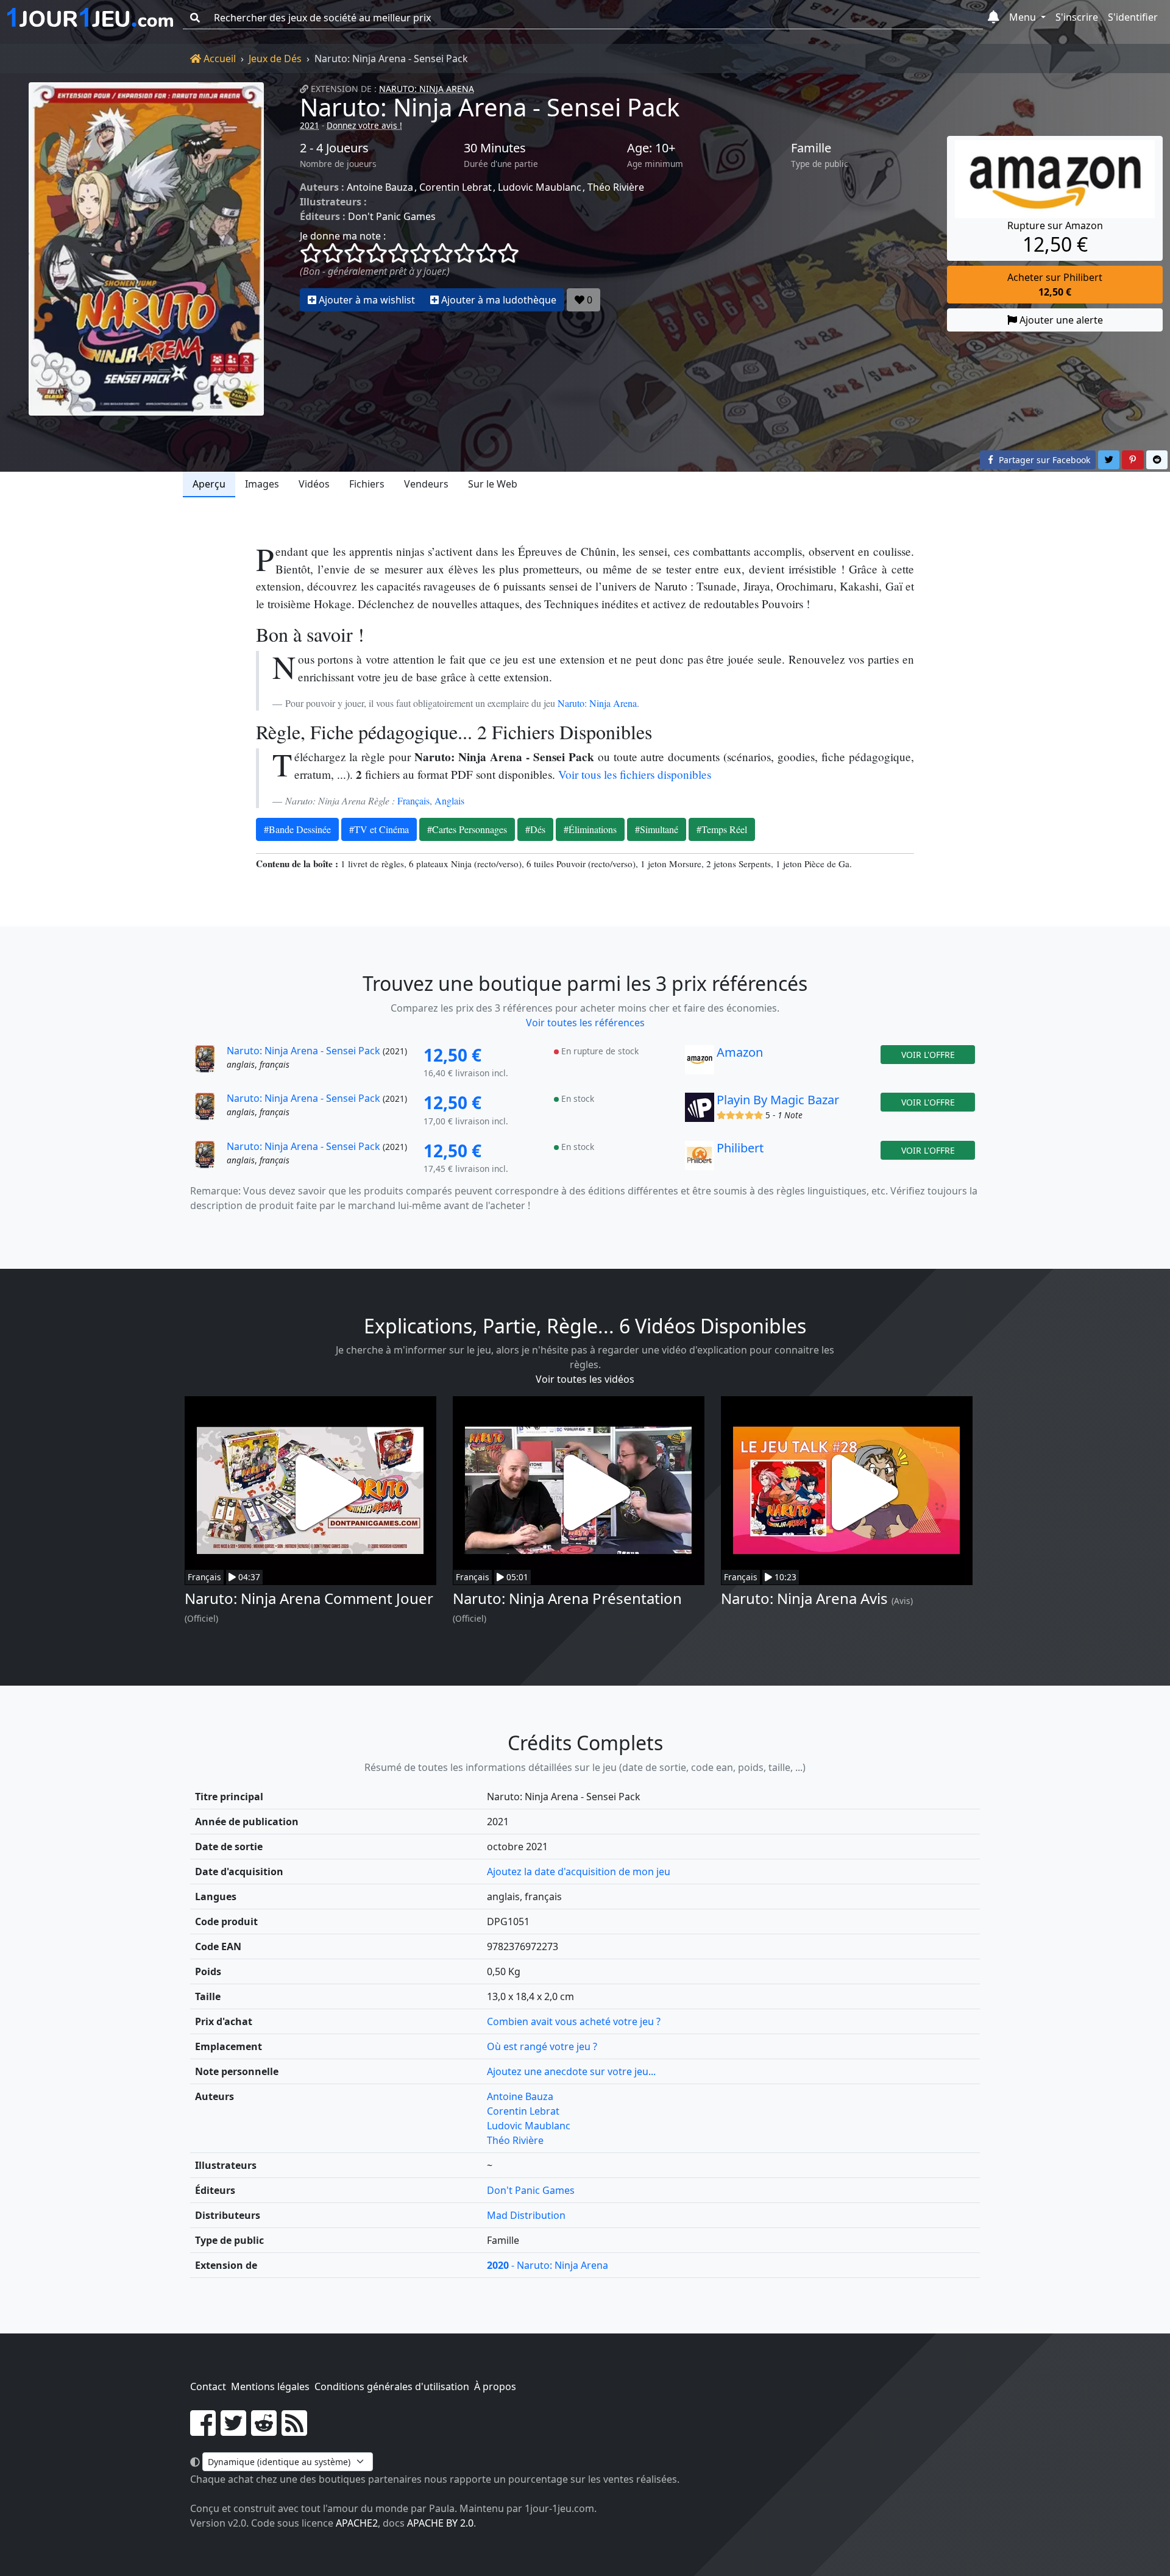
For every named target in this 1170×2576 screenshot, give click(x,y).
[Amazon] (700, 1063)
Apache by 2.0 (440, 2523)
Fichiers (367, 484)
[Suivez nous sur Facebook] (203, 2430)
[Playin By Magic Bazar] (700, 1110)
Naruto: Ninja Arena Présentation (567, 1598)
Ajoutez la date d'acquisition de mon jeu (579, 1872)
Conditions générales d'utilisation (392, 2386)
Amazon (740, 1052)
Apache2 (357, 2523)
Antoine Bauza (380, 187)
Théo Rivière (616, 187)
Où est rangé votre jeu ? (542, 2046)
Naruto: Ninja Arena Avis (804, 1598)
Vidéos (314, 484)
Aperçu (209, 484)
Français (413, 800)
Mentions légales (270, 2386)
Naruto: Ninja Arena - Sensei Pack (490, 107)
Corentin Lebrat (456, 187)
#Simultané (657, 829)
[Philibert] (700, 1158)
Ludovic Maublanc (540, 187)
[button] (994, 18)
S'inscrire (1077, 17)
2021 (310, 125)
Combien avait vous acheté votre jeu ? (574, 2021)
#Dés (535, 829)
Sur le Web (493, 484)
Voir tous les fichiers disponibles (635, 774)
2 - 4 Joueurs (334, 148)
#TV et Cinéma (379, 829)
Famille (811, 148)
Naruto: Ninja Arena (427, 89)
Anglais (449, 800)
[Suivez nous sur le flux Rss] (294, 2430)
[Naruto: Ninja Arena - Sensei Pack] (146, 249)
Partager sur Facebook (1043, 460)
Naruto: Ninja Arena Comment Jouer (309, 1598)
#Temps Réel (722, 829)
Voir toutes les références (585, 1023)
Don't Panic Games (392, 216)
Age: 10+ (651, 148)
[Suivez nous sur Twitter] (233, 2430)
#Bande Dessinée (297, 829)
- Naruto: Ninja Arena (548, 2265)
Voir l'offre (928, 1055)
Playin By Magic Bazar (778, 1100)
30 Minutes (495, 148)
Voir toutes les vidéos (585, 1379)
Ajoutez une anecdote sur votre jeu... (571, 2071)
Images (262, 484)
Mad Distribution (526, 2215)
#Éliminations (590, 829)
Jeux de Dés (275, 59)
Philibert (740, 1148)
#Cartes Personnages (467, 829)
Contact (208, 2386)
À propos (495, 2386)
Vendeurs (426, 484)
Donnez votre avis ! (364, 125)
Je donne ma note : (343, 236)
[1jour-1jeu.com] (90, 18)
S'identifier (1133, 17)
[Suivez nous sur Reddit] (264, 2430)
